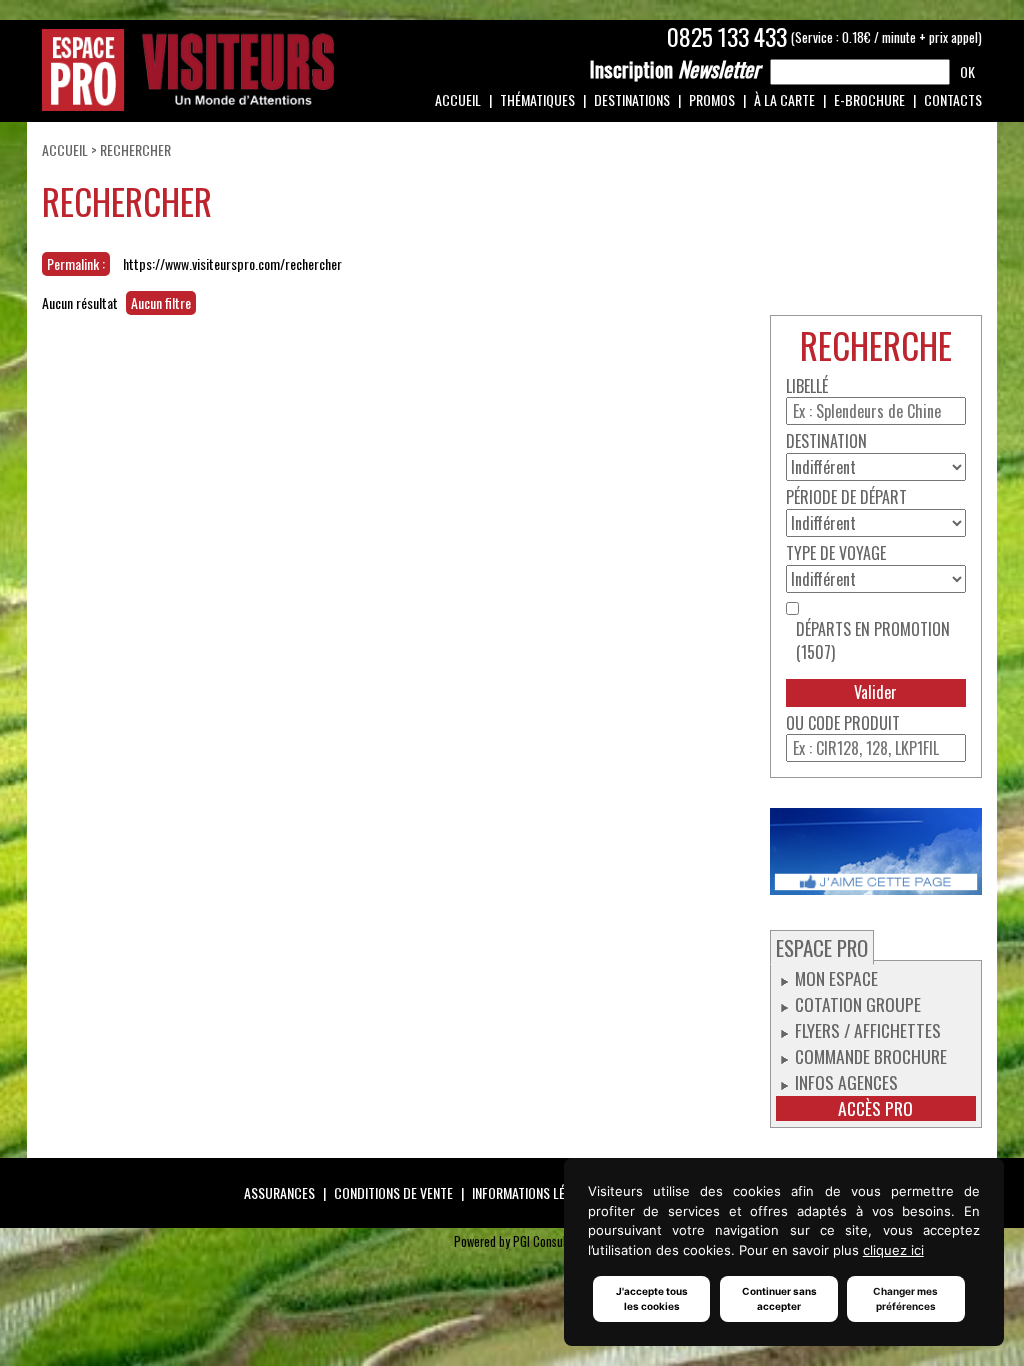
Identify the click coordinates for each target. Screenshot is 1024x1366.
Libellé (807, 386)
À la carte (784, 99)
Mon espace (836, 978)
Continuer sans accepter (779, 1298)
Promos (712, 99)
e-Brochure (869, 99)
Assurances (279, 1192)
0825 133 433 (727, 37)
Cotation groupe (858, 1004)
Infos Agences (846, 1082)
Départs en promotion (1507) (873, 641)
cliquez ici (893, 1250)
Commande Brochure (871, 1056)
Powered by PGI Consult (512, 1241)
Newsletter (675, 69)
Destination (826, 441)
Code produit (854, 723)
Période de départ (846, 497)
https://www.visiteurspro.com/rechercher (232, 263)
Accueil (458, 99)
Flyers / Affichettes (868, 1030)
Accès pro (875, 1108)
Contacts (953, 99)
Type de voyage (836, 553)
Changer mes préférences (905, 1298)
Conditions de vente (393, 1192)
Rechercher (135, 149)
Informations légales (535, 1192)
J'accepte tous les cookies (652, 1298)
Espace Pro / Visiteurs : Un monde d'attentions (188, 70)
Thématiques (537, 99)
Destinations (632, 99)
